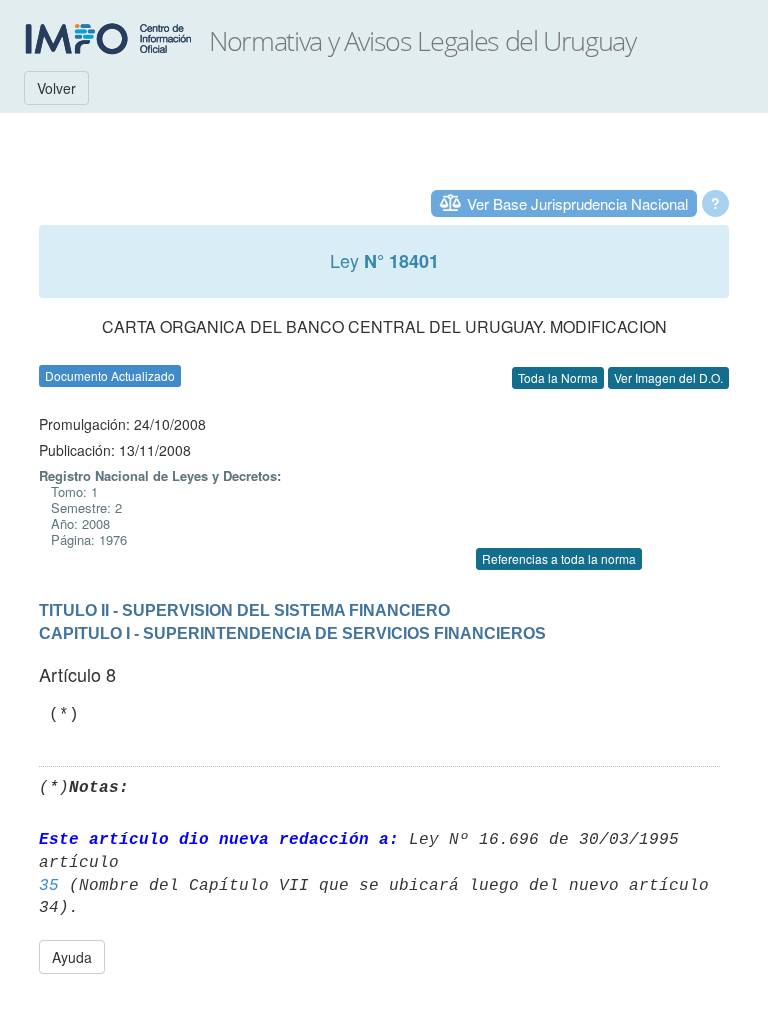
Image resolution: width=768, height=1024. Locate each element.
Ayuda (72, 957)
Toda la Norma (558, 377)
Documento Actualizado (110, 375)
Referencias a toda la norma (559, 558)
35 (49, 886)
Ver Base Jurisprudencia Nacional (577, 203)
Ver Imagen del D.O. (668, 377)
